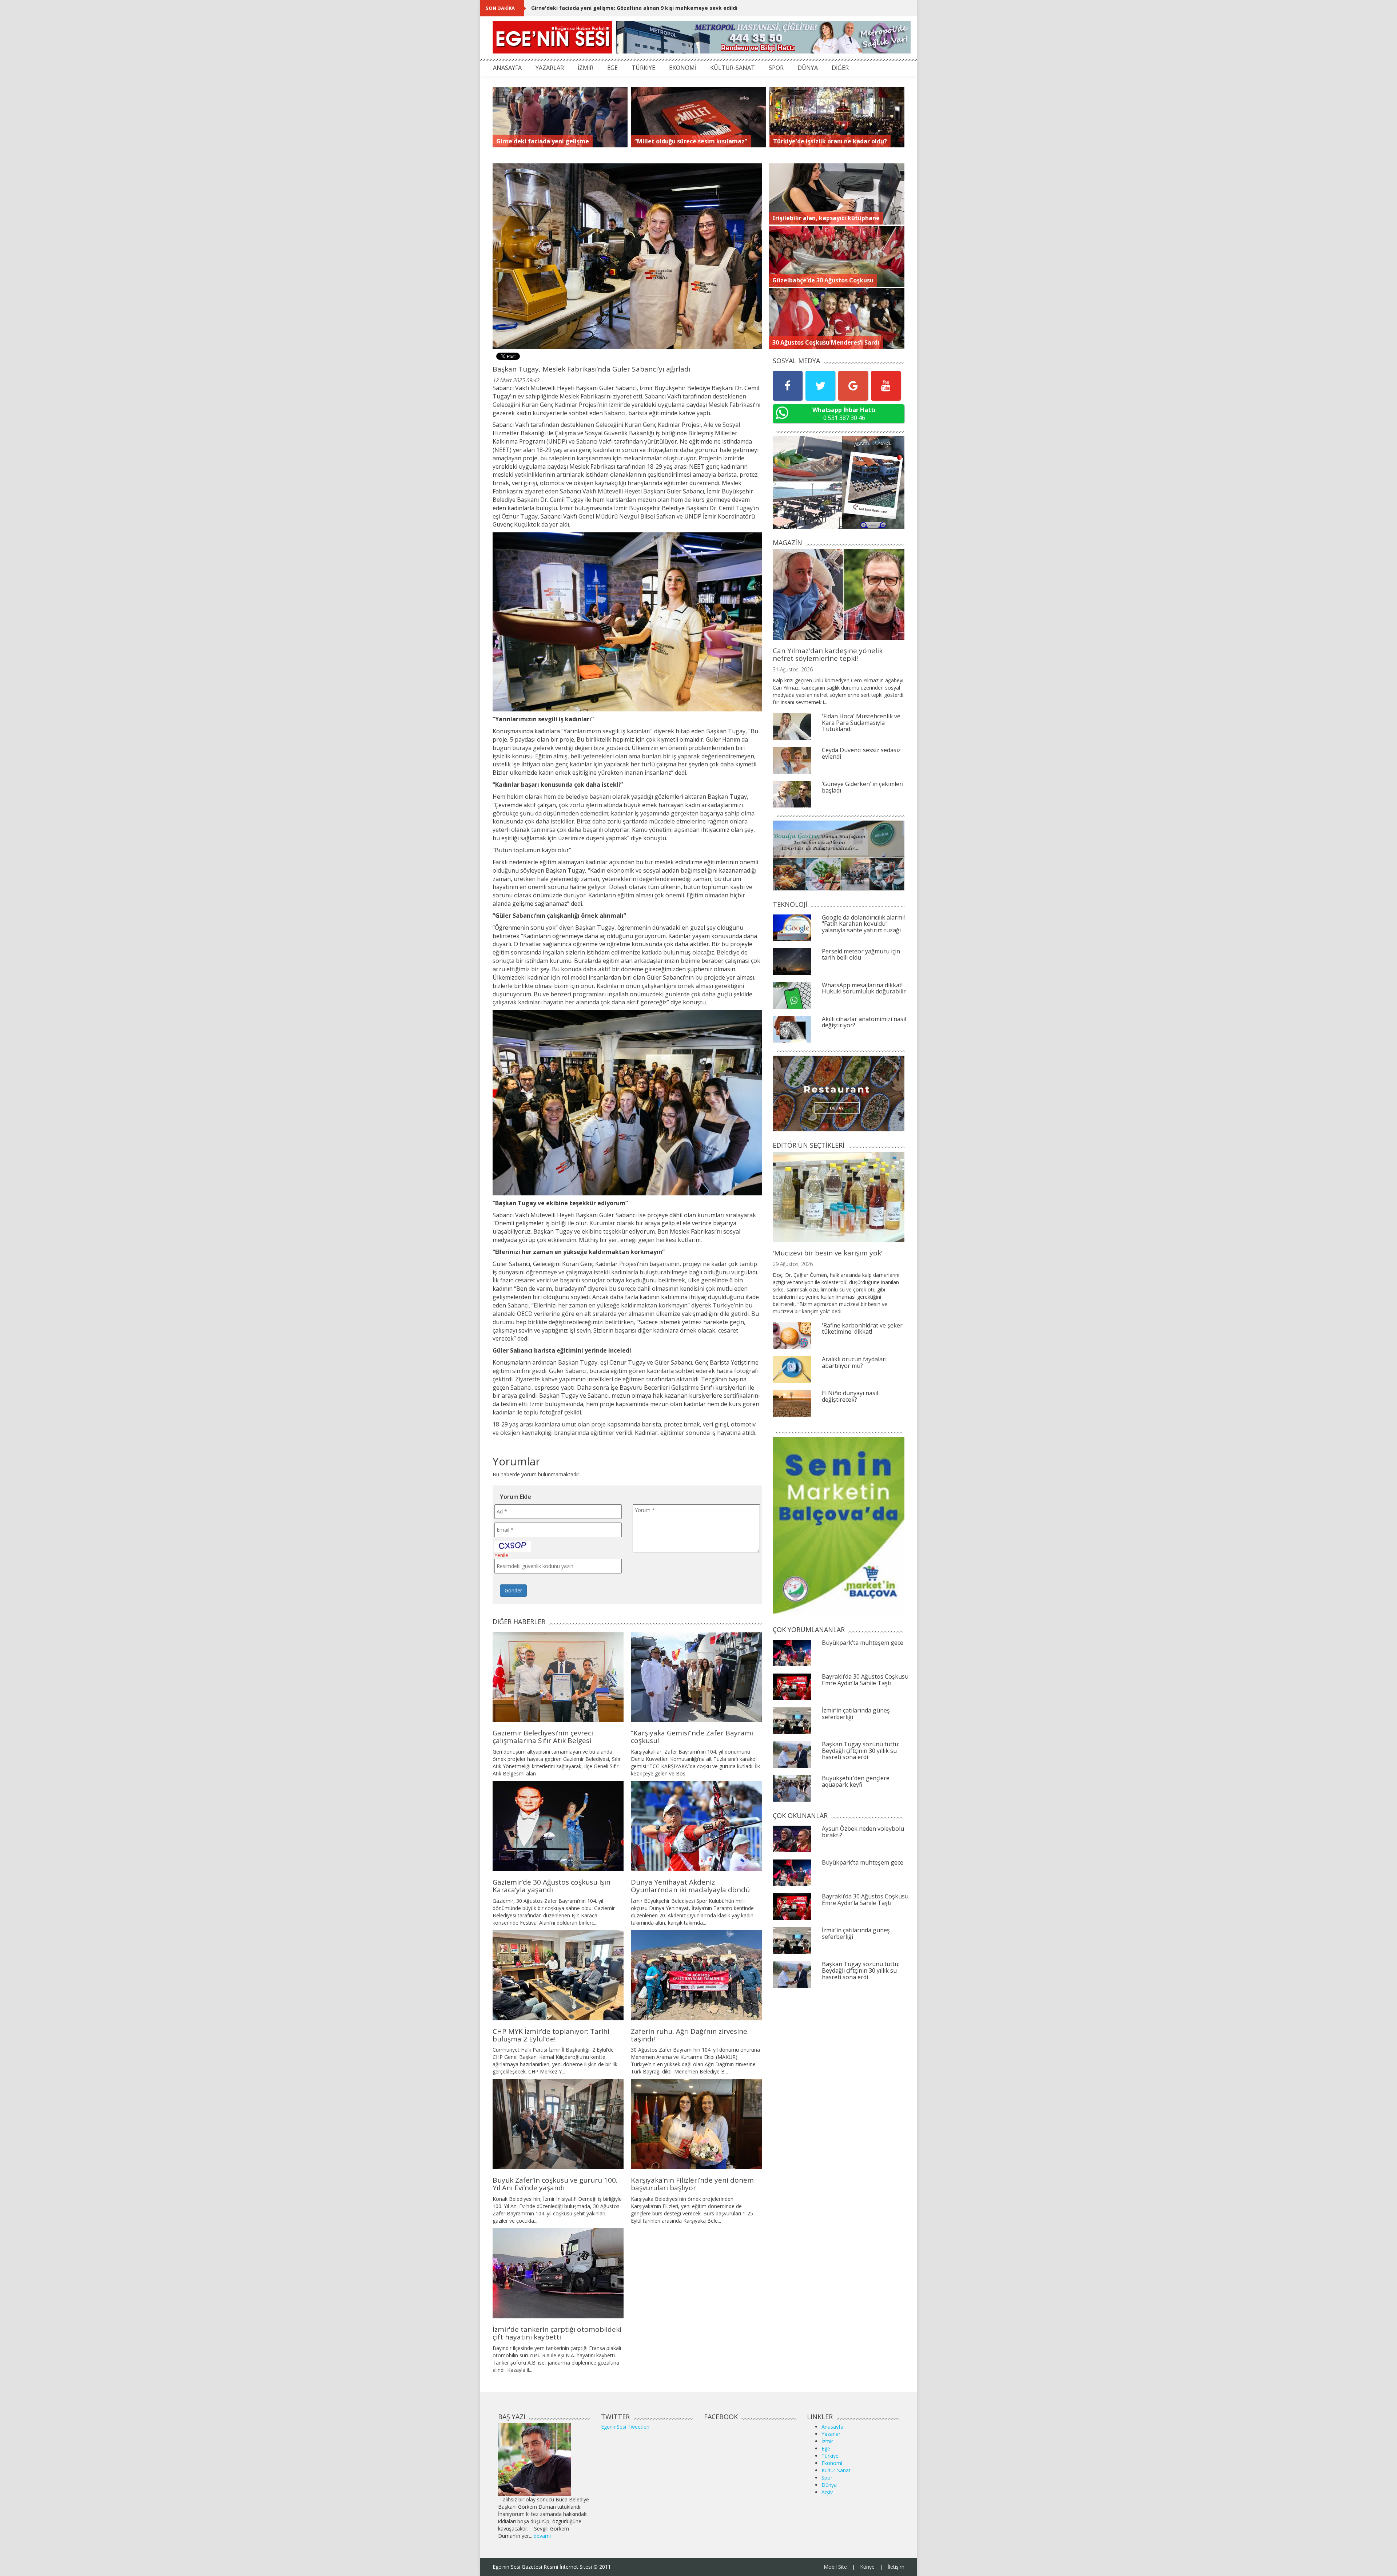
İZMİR (586, 68)
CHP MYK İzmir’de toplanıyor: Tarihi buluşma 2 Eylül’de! (551, 2035)
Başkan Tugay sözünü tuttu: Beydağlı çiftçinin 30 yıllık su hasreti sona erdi (861, 1751)
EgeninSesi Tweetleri (625, 2427)
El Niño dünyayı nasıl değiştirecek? (850, 1396)
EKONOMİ (683, 68)
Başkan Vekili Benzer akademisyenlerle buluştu (593, 8)
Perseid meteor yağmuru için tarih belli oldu (861, 954)
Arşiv (827, 2492)
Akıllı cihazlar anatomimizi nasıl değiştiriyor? (864, 1022)
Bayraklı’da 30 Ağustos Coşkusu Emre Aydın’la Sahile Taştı (865, 1680)
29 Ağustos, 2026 (793, 1264)
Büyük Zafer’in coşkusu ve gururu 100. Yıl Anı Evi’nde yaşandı (555, 2184)
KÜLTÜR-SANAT (733, 68)
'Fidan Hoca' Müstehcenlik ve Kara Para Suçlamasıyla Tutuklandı (861, 723)
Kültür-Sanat (836, 2470)
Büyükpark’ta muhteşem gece (863, 1643)
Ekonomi (832, 2463)
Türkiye (830, 2456)
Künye (867, 2567)
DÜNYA (808, 68)
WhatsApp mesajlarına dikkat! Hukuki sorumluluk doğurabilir (864, 988)
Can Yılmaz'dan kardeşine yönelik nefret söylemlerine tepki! (828, 654)
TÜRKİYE (643, 68)
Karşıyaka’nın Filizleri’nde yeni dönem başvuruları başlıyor (692, 2184)
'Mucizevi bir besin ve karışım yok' (828, 1253)
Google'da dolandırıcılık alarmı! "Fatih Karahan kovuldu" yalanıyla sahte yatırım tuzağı (863, 924)
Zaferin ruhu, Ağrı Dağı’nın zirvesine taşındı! (689, 2035)
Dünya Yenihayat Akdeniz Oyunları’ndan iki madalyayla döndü (690, 1886)
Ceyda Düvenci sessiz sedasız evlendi (861, 753)
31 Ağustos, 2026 (793, 669)
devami (542, 2536)
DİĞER (840, 68)
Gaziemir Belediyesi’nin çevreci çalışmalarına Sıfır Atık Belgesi (543, 1737)
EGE (612, 68)
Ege (826, 2448)
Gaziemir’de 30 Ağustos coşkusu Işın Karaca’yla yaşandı (552, 1886)
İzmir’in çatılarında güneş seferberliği (856, 1714)
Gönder (513, 1590)
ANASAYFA (507, 68)
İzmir (827, 2441)
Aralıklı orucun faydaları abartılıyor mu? (854, 1362)
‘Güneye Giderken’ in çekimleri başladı (863, 787)
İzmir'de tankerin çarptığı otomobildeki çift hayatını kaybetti (557, 2333)
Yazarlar (831, 2434)
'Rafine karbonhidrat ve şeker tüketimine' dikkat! (862, 1329)
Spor (827, 2478)
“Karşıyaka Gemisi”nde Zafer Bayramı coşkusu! (692, 1737)
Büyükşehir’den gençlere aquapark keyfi (856, 1781)
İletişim (896, 2567)
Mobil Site (835, 2567)
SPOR (776, 68)
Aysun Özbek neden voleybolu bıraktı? (863, 1832)
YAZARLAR (550, 68)
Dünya (829, 2485)
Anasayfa (832, 2427)
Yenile (501, 1555)
